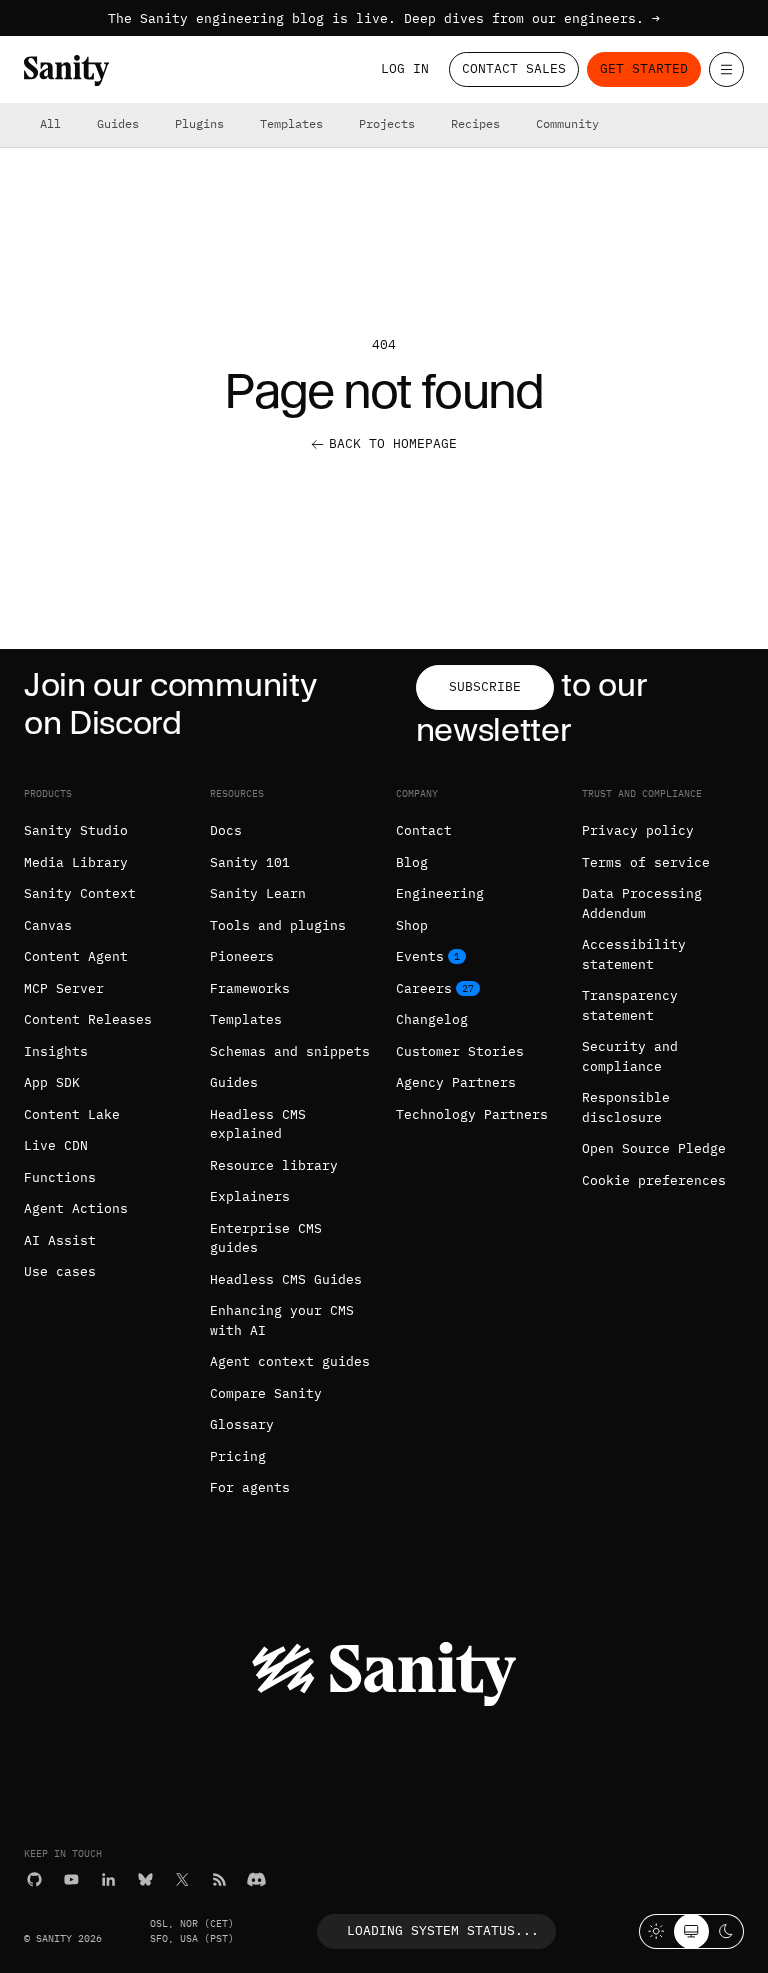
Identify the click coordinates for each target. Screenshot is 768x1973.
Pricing (238, 1456)
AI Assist (60, 1240)
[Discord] (256, 1879)
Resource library (274, 1165)
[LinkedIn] (108, 1879)
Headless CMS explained (258, 1124)
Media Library (76, 862)
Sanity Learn (258, 893)
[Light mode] (656, 1931)
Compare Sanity (266, 1393)
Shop (412, 925)
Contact (424, 830)
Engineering (440, 893)
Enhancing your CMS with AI (282, 1320)
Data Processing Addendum (642, 903)
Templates (291, 123)
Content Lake (72, 1114)
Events (420, 956)
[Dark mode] (726, 1931)
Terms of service (646, 862)
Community (567, 123)
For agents (250, 1487)
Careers (424, 988)
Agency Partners (456, 1082)
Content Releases (88, 1019)
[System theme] (691, 1931)
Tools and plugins (278, 925)
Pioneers (242, 956)
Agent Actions (76, 1208)
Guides (118, 123)
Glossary (242, 1424)
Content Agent (76, 956)
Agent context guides (290, 1361)
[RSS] (219, 1879)
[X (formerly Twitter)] (182, 1879)
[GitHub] (34, 1879)
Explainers (250, 1196)
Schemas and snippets (290, 1051)
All (50, 123)
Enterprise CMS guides (266, 1238)
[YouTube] (71, 1879)
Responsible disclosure (626, 1107)
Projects (387, 123)
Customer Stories (460, 1051)
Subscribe (485, 686)
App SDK (52, 1082)
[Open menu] (726, 69)
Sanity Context (80, 893)
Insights (56, 1051)
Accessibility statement (634, 954)
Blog (412, 862)
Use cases (60, 1271)
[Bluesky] (145, 1879)
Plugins (199, 123)
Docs (226, 830)
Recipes (475, 123)
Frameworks (250, 988)
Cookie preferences (654, 1180)
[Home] (66, 70)
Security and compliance (630, 1056)
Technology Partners (472, 1114)
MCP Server (64, 988)
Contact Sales (514, 68)
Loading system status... (443, 1930)
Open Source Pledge (654, 1148)
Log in (405, 68)
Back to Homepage (393, 443)
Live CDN (56, 1145)
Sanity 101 (250, 862)
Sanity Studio (76, 830)
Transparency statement (630, 1005)
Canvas (48, 925)
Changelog (432, 1019)
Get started (644, 68)
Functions (60, 1177)
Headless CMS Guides (286, 1279)
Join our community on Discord (170, 703)
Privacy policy (638, 830)
